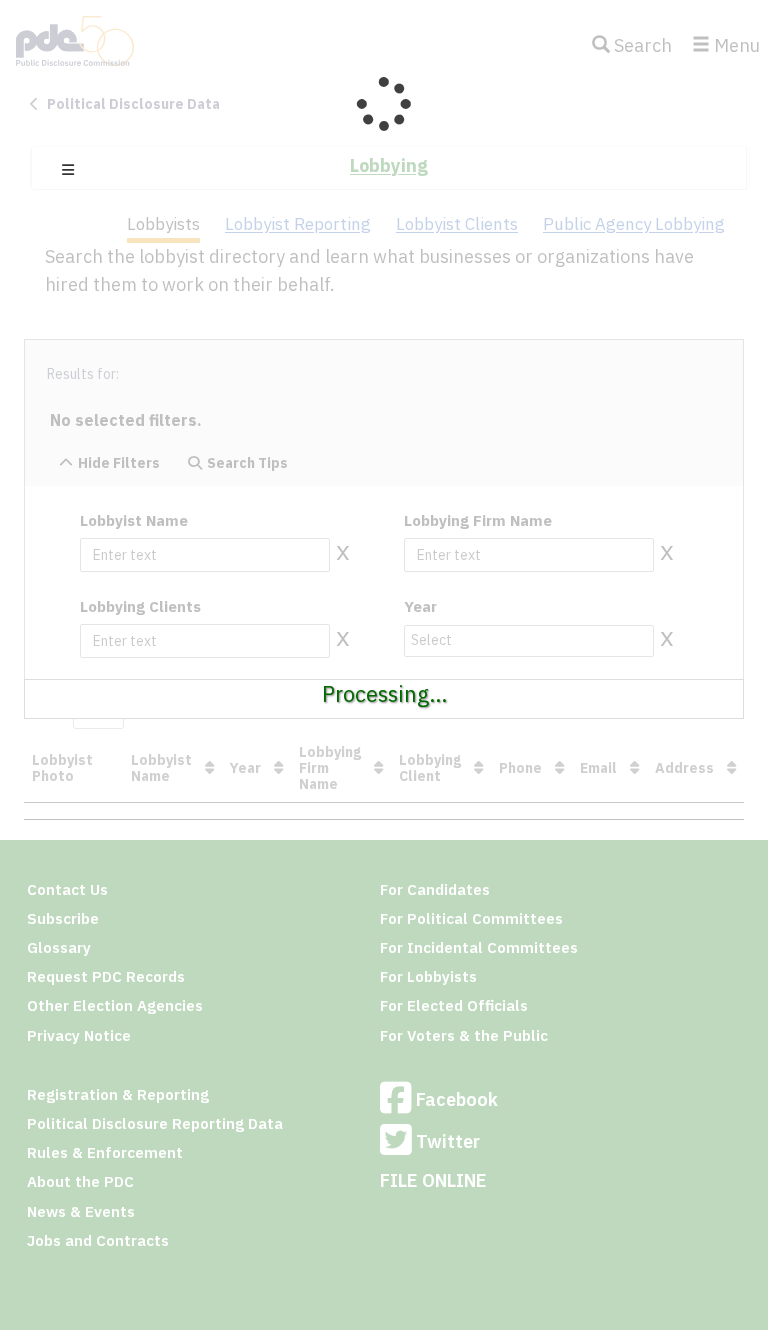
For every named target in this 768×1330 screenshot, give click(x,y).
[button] (68, 170)
